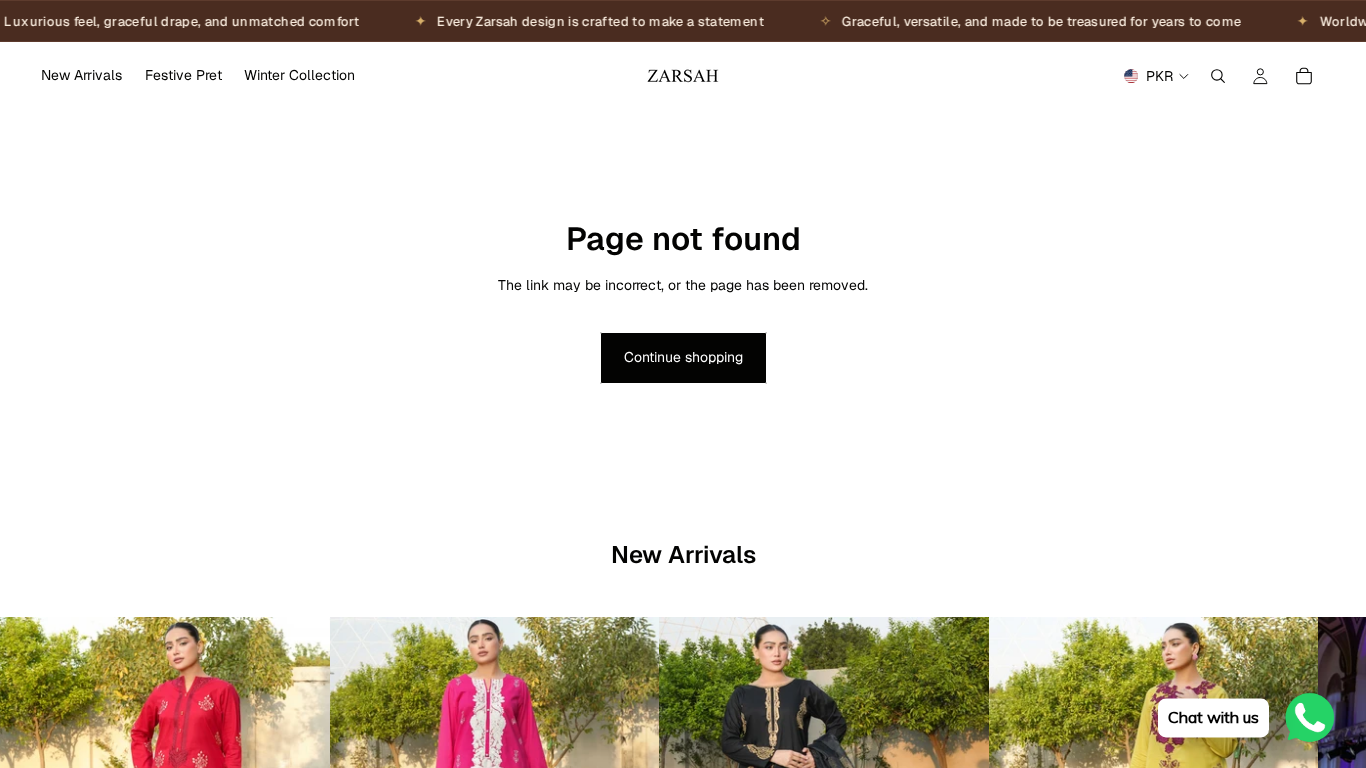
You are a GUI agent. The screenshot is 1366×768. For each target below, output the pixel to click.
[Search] (1218, 76)
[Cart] (1304, 76)
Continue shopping (683, 357)
